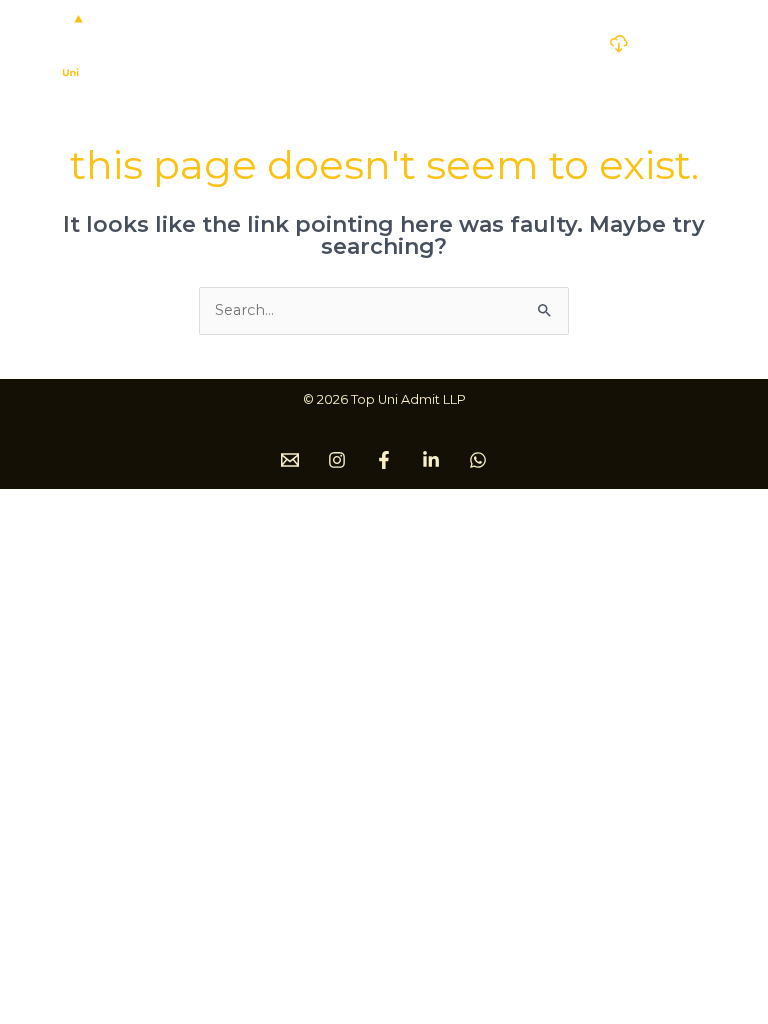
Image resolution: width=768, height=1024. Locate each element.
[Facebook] (384, 460)
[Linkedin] (431, 460)
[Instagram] (337, 460)
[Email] (290, 460)
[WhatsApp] (478, 460)
